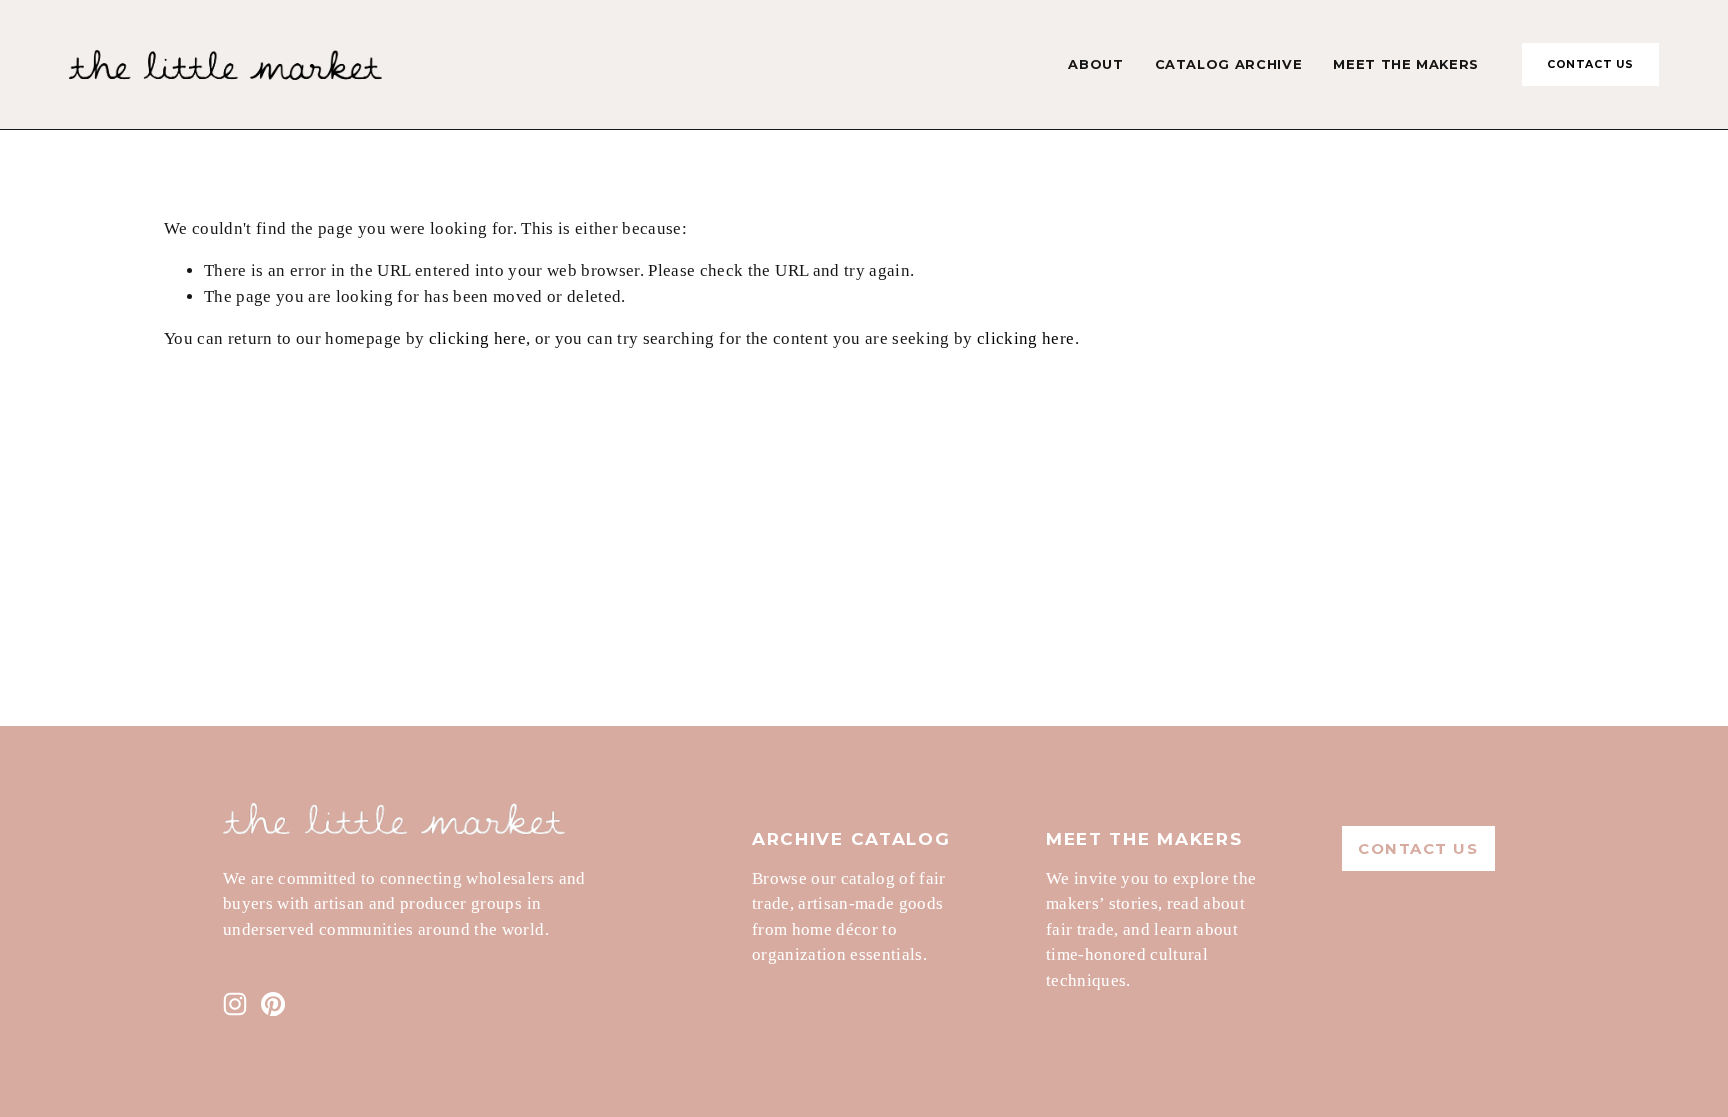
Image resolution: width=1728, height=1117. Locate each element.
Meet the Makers (1406, 64)
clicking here (477, 338)
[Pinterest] (273, 1004)
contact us (1590, 64)
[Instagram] (235, 1004)
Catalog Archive (1229, 64)
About (1095, 64)
